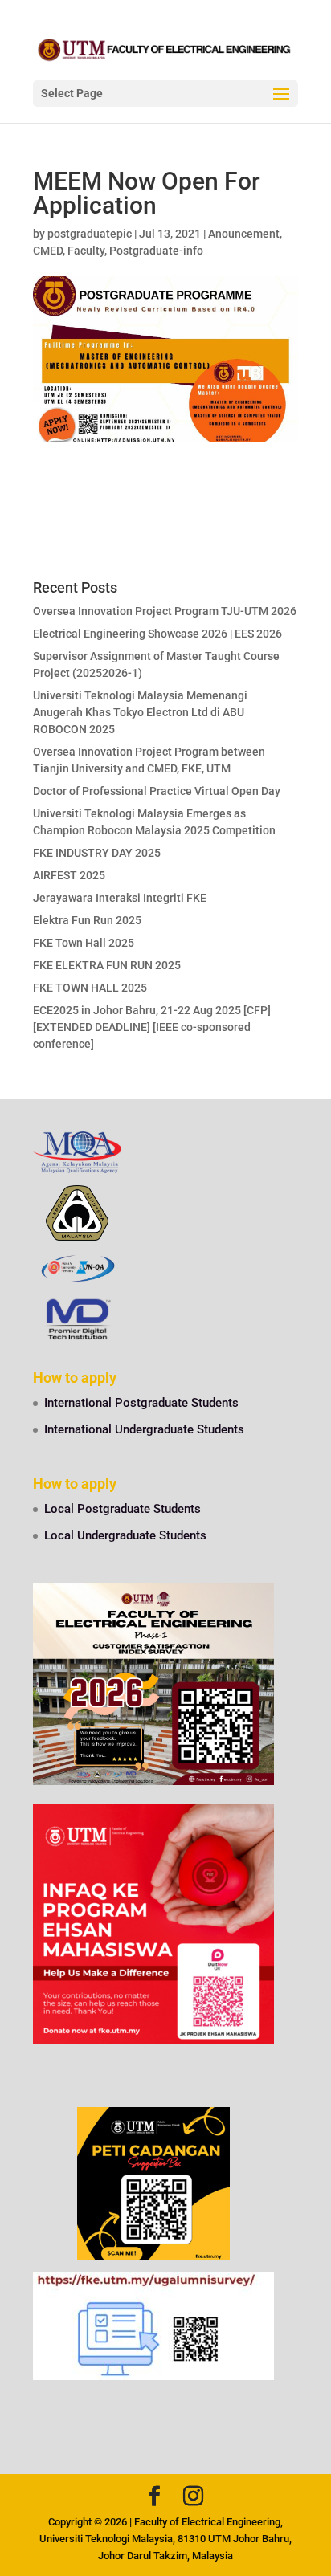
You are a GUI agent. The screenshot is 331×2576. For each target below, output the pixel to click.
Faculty (86, 251)
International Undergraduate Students (144, 1429)
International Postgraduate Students (141, 1403)
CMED (48, 251)
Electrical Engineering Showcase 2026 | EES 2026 (157, 634)
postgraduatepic (90, 234)
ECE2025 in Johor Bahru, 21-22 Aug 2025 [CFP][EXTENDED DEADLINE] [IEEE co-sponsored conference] (152, 1027)
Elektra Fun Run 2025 (87, 920)
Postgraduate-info (156, 251)
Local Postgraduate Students (123, 1509)
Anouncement (244, 234)
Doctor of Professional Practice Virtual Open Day (157, 791)
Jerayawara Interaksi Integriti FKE (120, 898)
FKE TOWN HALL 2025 (90, 988)
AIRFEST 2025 (69, 875)
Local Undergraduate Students (125, 1535)
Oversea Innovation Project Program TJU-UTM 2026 (165, 611)
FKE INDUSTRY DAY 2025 (97, 853)
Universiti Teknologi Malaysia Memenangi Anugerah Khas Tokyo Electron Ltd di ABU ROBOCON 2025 (140, 712)
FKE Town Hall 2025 (84, 943)
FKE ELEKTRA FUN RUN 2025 (107, 965)
